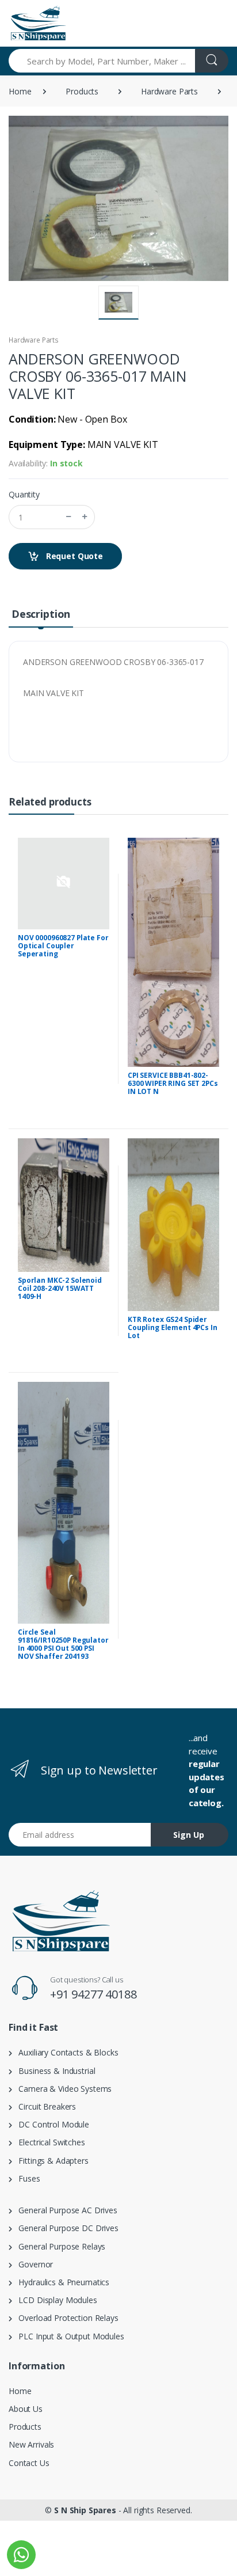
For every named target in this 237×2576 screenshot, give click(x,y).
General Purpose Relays (59, 2246)
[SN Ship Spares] (38, 23)
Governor (33, 2264)
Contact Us (29, 2463)
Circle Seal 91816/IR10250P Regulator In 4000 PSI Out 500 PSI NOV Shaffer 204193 (63, 1644)
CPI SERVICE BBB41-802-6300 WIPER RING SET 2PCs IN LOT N (173, 1083)
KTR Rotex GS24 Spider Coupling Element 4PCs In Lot (173, 1327)
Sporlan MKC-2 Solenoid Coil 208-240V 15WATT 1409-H (60, 1288)
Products (82, 91)
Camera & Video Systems (62, 2089)
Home (20, 91)
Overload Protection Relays (65, 2318)
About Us (26, 2409)
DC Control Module (51, 2124)
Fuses (26, 2178)
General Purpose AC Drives (65, 2210)
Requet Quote (73, 556)
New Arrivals (31, 2444)
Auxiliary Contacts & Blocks (65, 2052)
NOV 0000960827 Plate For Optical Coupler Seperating (63, 946)
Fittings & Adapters (50, 2161)
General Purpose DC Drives (65, 2228)
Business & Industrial (54, 2071)
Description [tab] (41, 614)
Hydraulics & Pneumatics (61, 2282)
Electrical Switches (49, 2142)
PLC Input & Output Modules (68, 2336)
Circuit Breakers (44, 2106)
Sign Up (189, 1835)
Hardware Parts (169, 91)
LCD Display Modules (55, 2300)
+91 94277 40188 (93, 1994)
